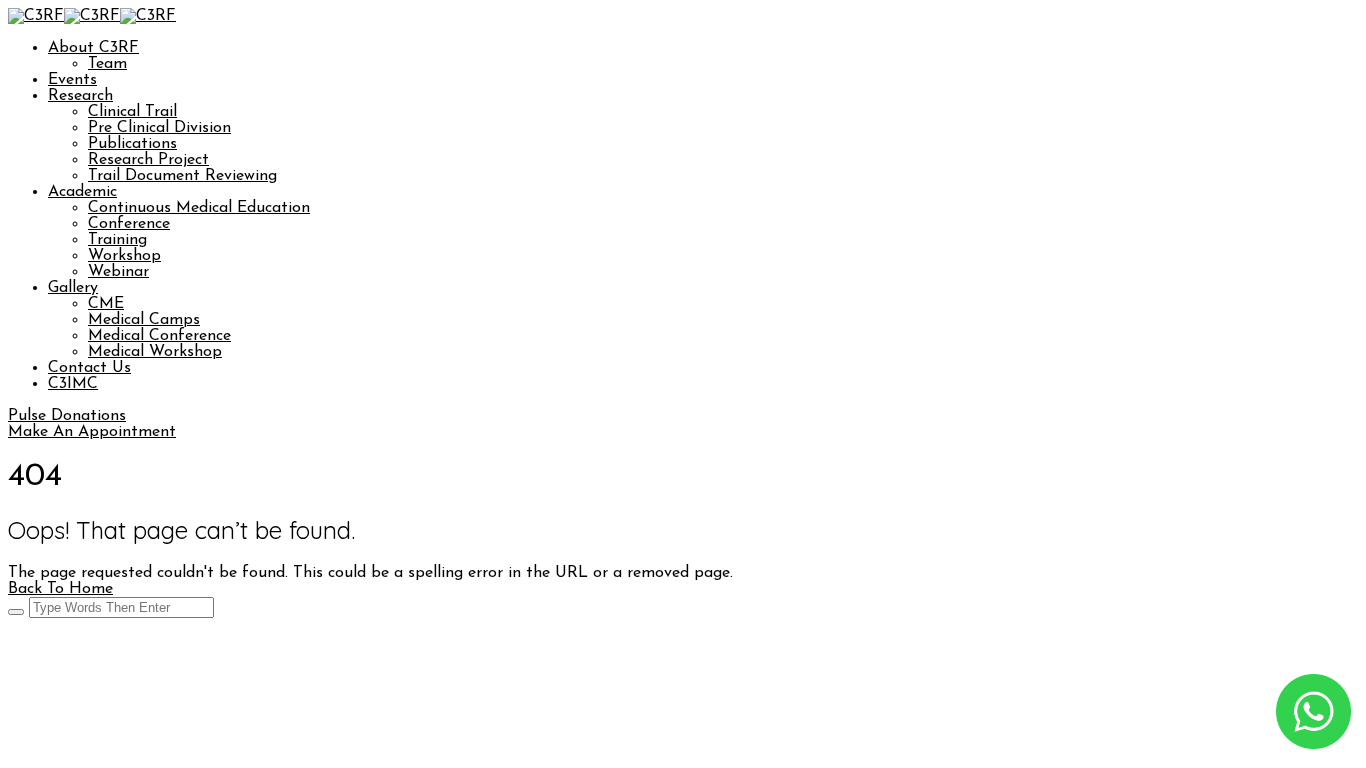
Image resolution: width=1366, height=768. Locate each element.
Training (117, 240)
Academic (82, 192)
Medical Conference (159, 336)
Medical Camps (144, 320)
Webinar (118, 272)
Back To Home (60, 589)
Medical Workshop (155, 352)
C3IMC (73, 384)
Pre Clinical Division (159, 128)
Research (80, 96)
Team (107, 64)
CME (106, 304)
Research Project (148, 160)
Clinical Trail (132, 112)
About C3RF (93, 48)
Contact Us (89, 368)
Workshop (124, 256)
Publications (132, 144)
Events (72, 80)
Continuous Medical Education (199, 208)
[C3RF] (36, 16)
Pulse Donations (67, 416)
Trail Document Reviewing (182, 176)
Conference (129, 224)
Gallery (73, 288)
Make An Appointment (92, 432)
